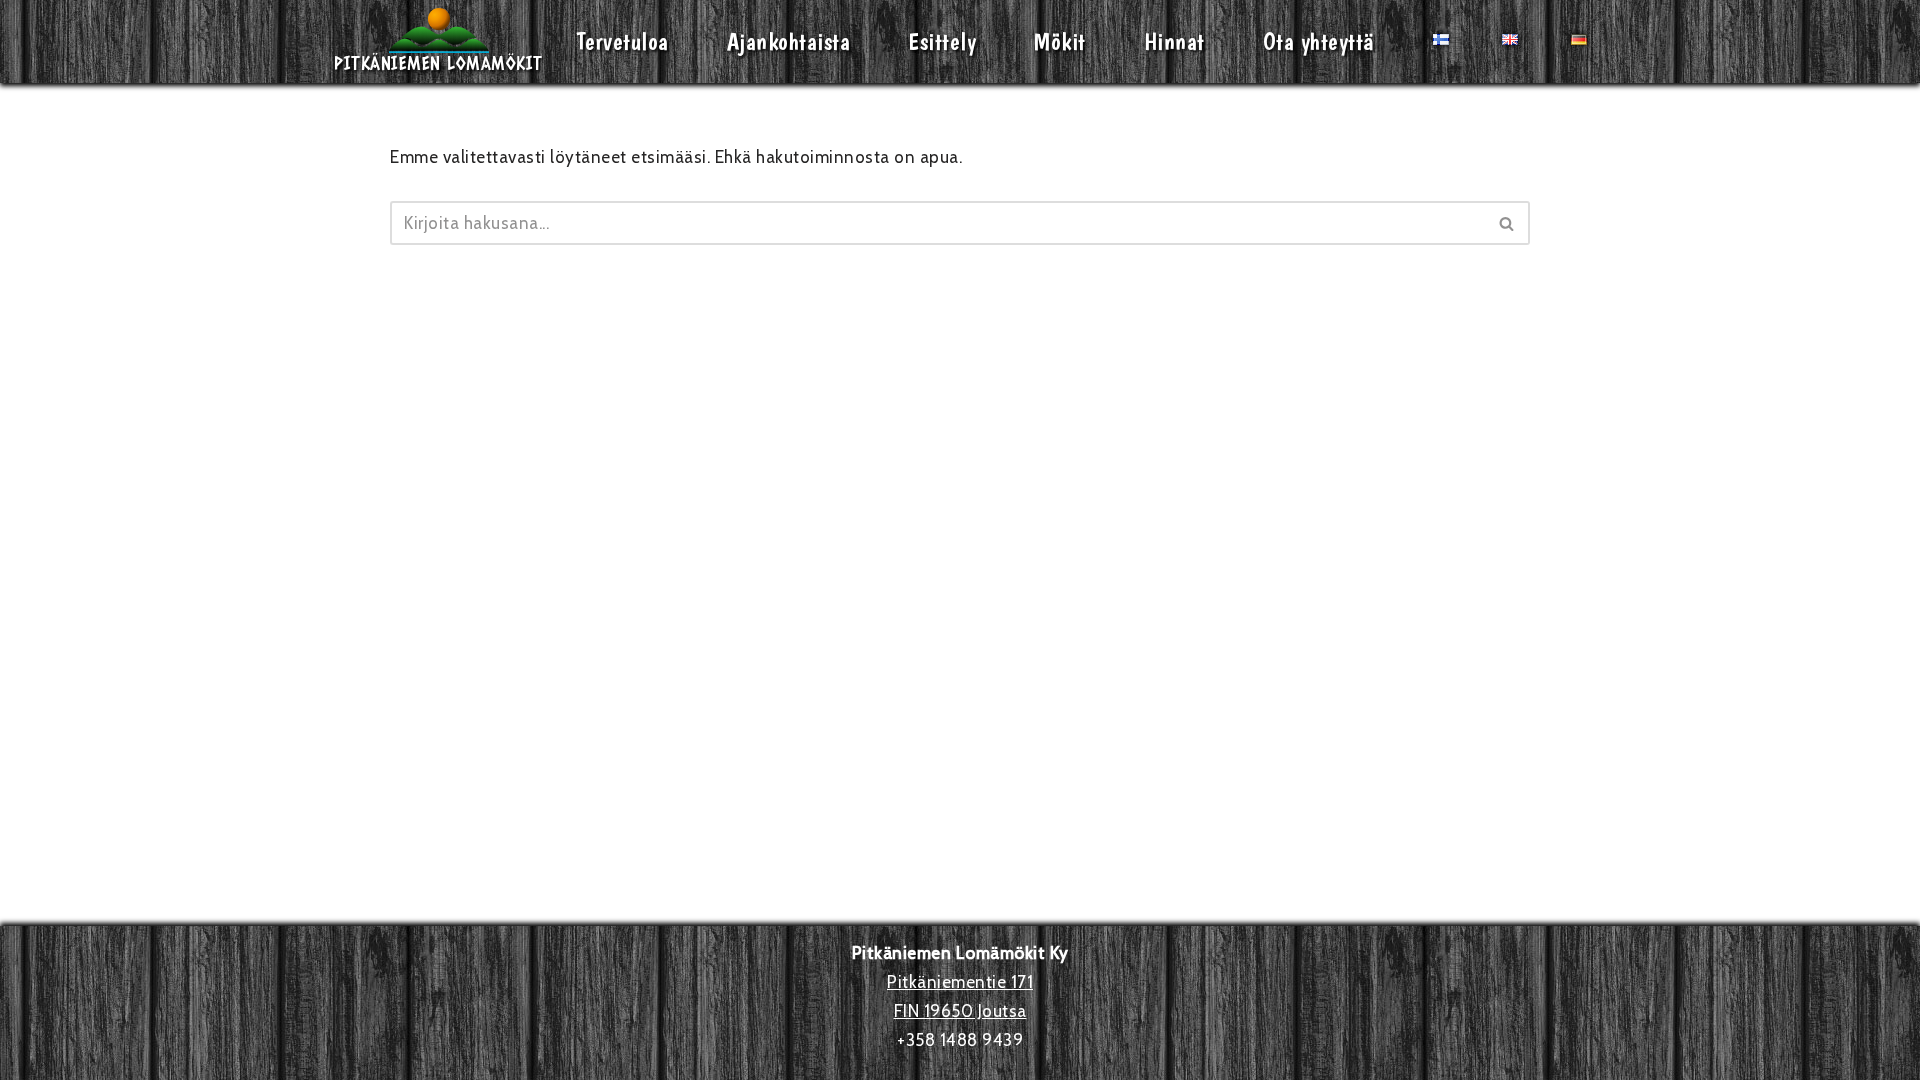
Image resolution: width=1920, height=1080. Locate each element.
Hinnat (1174, 41)
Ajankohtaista (789, 41)
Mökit (1060, 41)
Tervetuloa (623, 41)
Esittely (942, 41)
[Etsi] (1507, 223)
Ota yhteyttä (1319, 41)
